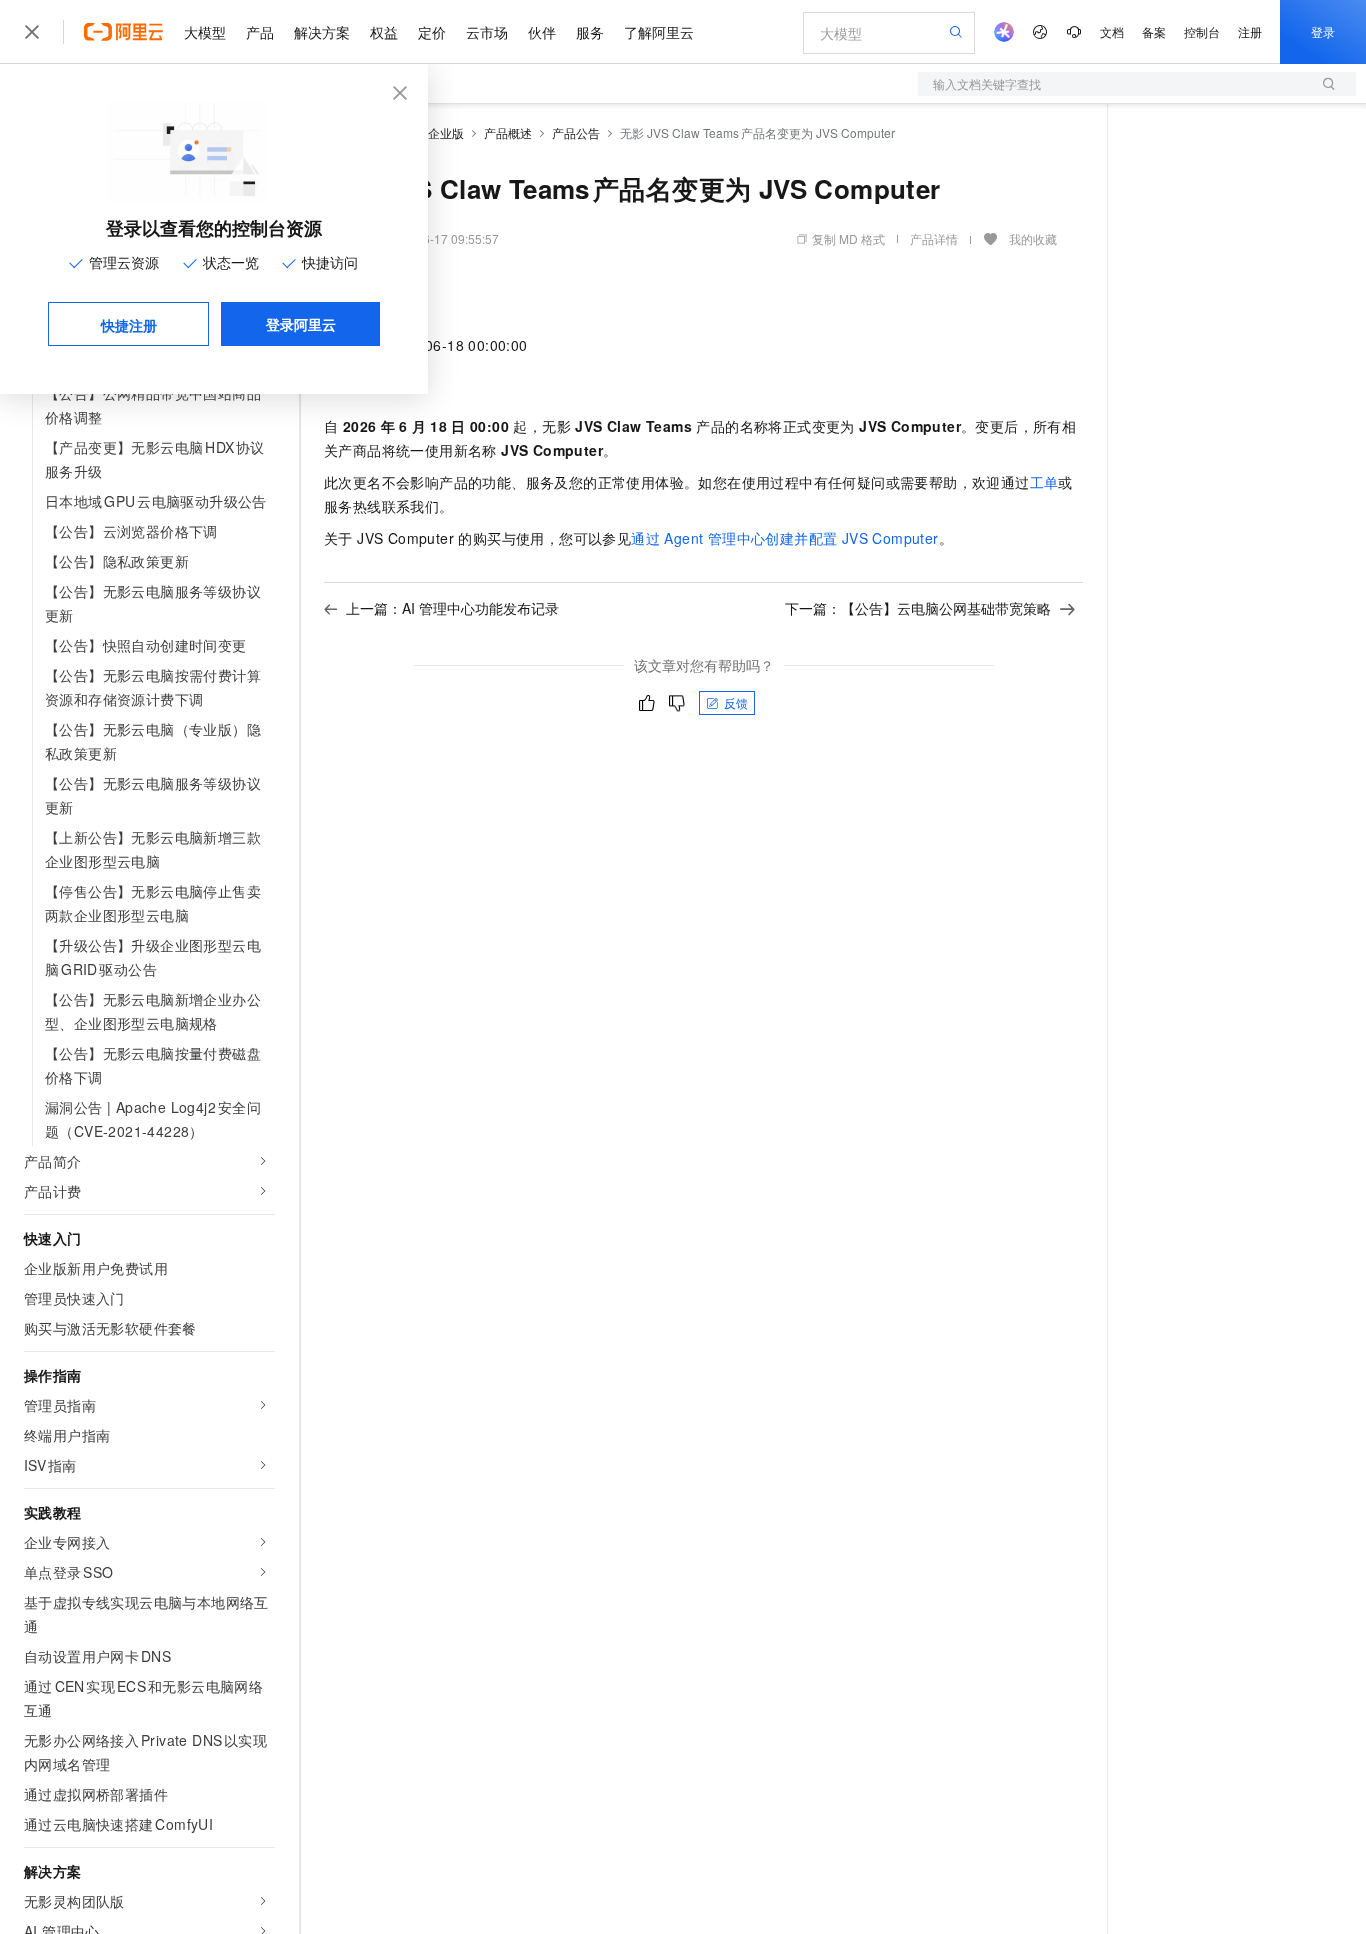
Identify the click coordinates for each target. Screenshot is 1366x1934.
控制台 (1202, 31)
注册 (1250, 31)
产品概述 (508, 132)
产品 (260, 32)
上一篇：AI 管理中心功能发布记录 (452, 608)
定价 (432, 32)
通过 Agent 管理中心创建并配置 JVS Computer (784, 538)
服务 (590, 32)
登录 (1323, 31)
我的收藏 (1033, 238)
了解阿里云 (659, 32)
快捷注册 (129, 325)
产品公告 (576, 132)
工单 (1044, 482)
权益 (384, 32)
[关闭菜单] (32, 32)
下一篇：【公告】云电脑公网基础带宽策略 (918, 608)
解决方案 (322, 32)
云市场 (487, 32)
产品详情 (934, 238)
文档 (1112, 31)
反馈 (736, 702)
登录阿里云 (301, 324)
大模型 (205, 32)
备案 (1154, 31)
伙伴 (542, 32)
